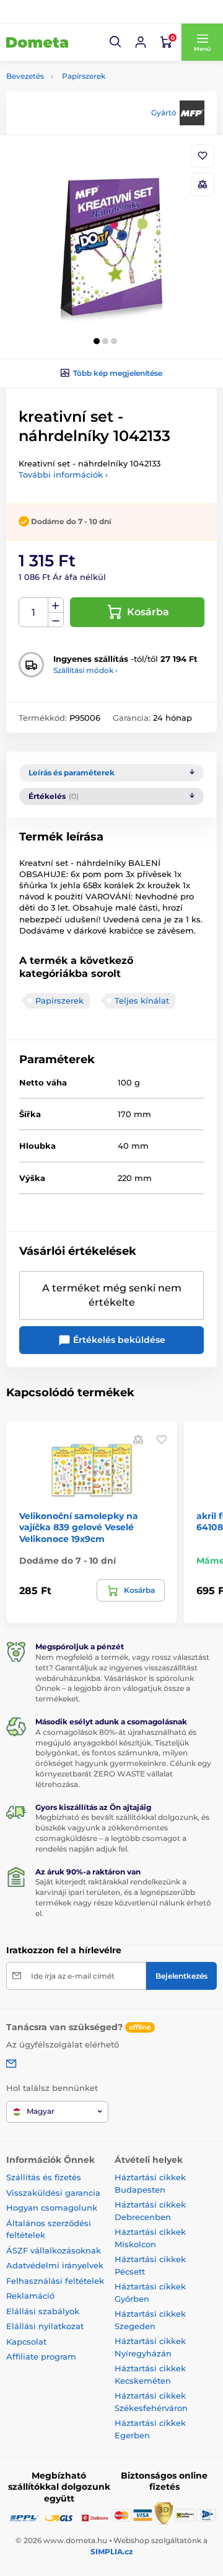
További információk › (63, 475)
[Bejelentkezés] (141, 42)
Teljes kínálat (142, 1001)
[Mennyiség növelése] (56, 605)
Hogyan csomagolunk (52, 2208)
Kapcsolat (26, 2342)
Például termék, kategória (88, 109)
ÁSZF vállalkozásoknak (54, 2250)
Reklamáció (30, 2296)
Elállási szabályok (43, 2311)
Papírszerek (84, 76)
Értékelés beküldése (118, 1340)
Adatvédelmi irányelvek (55, 2265)
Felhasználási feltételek (55, 2281)
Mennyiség (34, 613)
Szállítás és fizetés (44, 2177)
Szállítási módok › (85, 670)
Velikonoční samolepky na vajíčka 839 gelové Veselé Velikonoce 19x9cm (79, 1527)
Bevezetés (25, 76)
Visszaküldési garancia (53, 2193)
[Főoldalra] (37, 42)
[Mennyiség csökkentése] (56, 620)
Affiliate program (41, 2356)
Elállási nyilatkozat (45, 2326)
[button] (116, 42)
